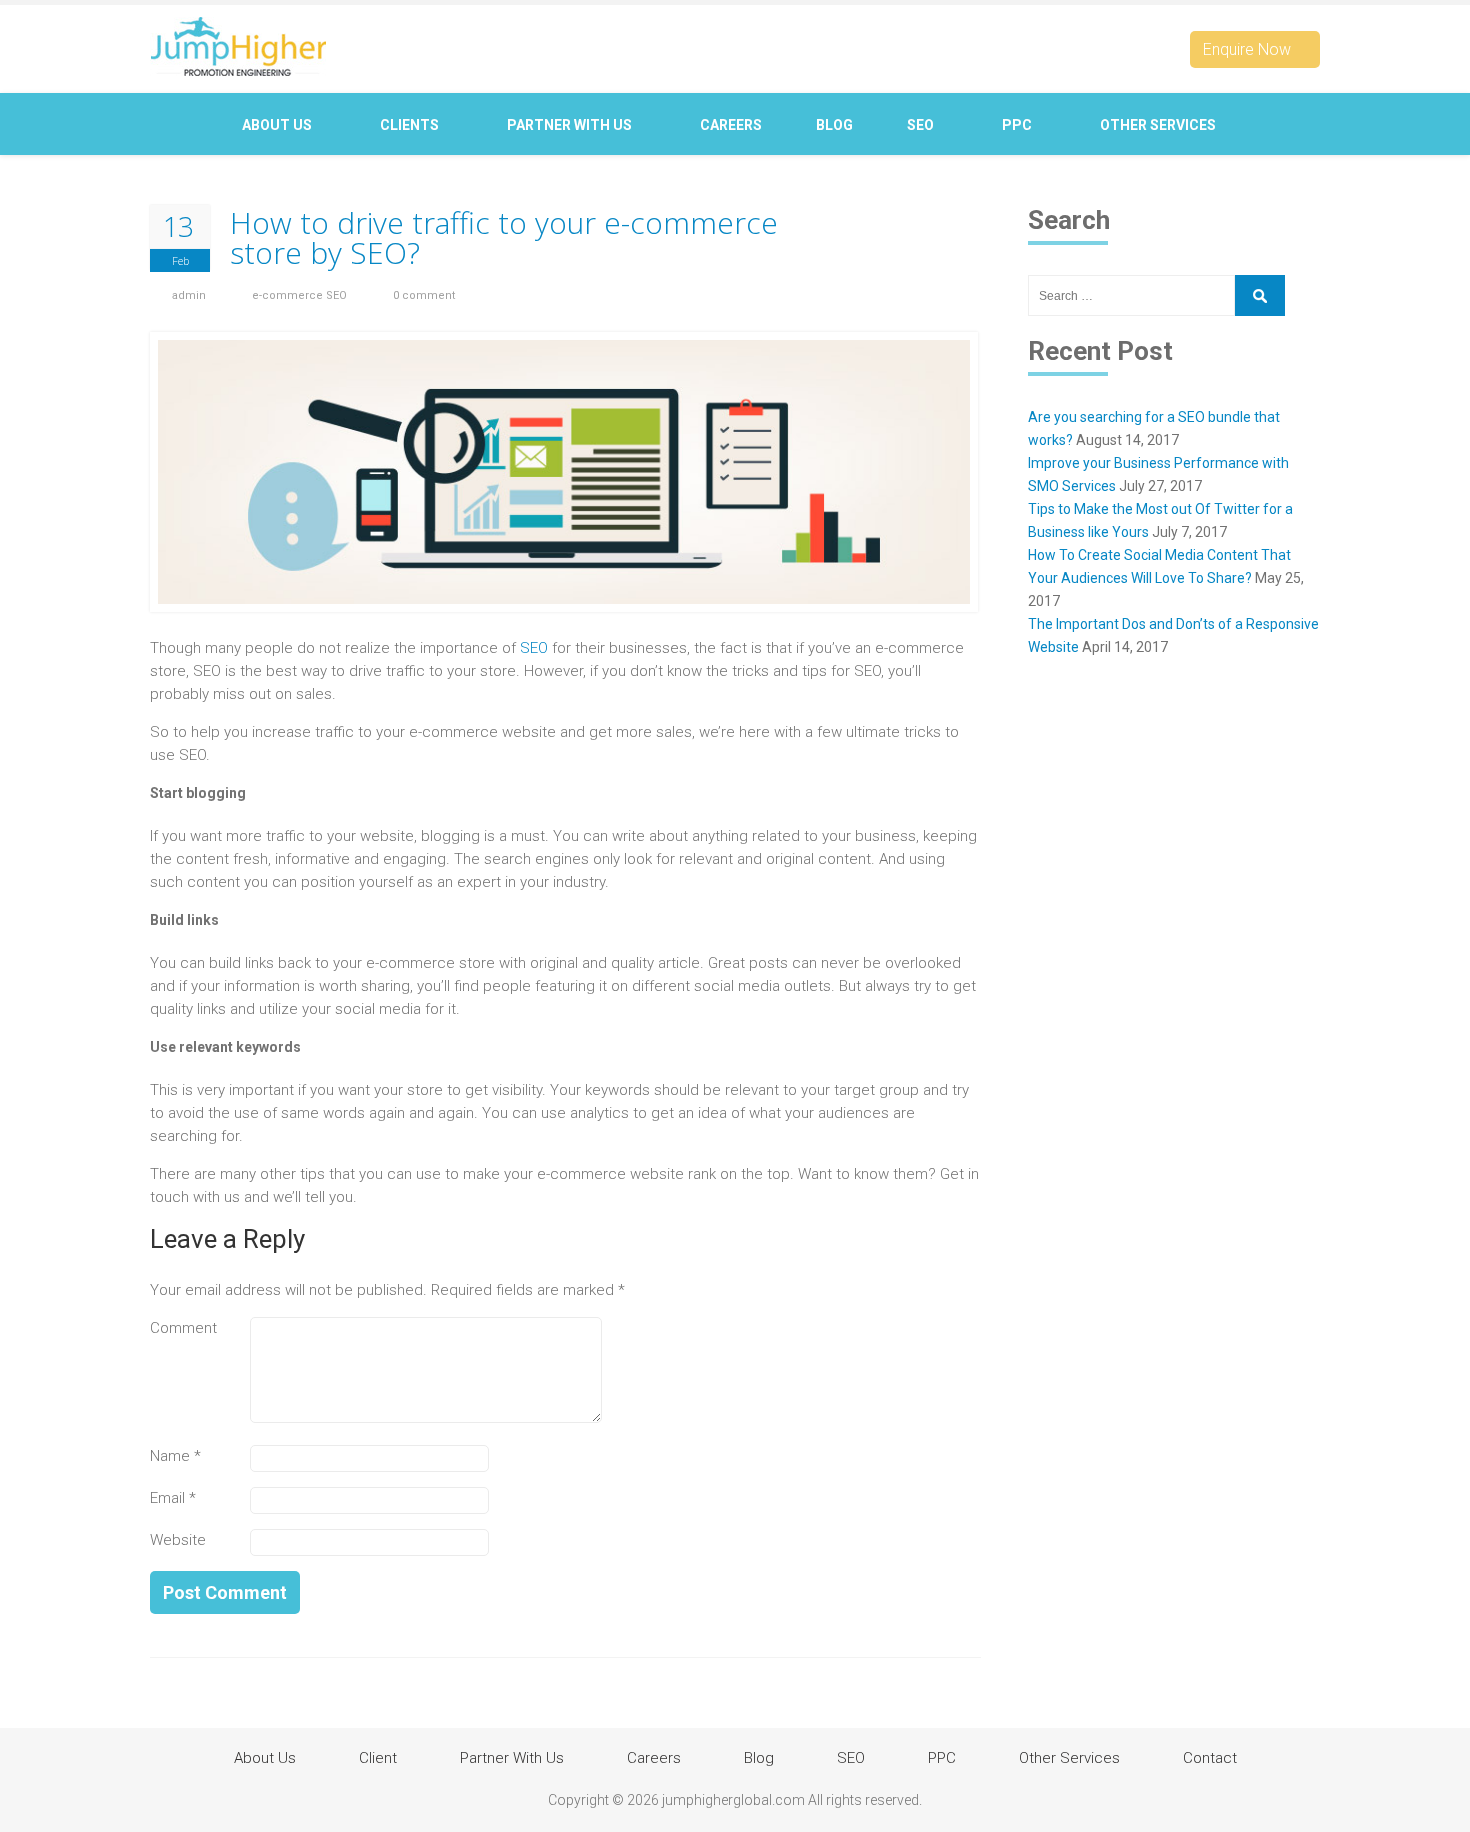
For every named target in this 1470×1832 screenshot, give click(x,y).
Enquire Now (1249, 49)
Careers (731, 125)
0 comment (424, 295)
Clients (411, 125)
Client (378, 1758)
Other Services (1159, 125)
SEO (922, 125)
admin (189, 295)
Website (178, 1540)
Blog (834, 125)
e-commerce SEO (299, 295)
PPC (1018, 125)
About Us (278, 125)
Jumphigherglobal (238, 46)
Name (175, 1456)
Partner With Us (571, 125)
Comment (183, 1328)
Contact (730, 187)
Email (173, 1498)
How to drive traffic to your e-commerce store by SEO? (504, 238)
